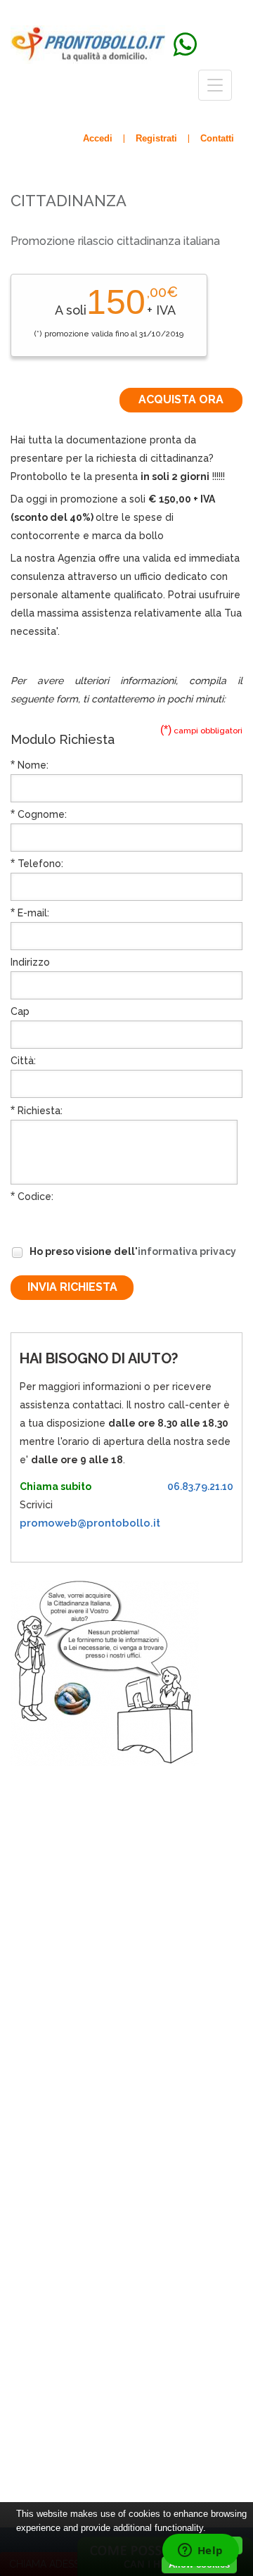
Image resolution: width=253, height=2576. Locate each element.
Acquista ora (181, 399)
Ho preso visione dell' (132, 1251)
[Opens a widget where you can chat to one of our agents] (200, 2551)
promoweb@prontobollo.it (90, 1523)
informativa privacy (187, 1251)
